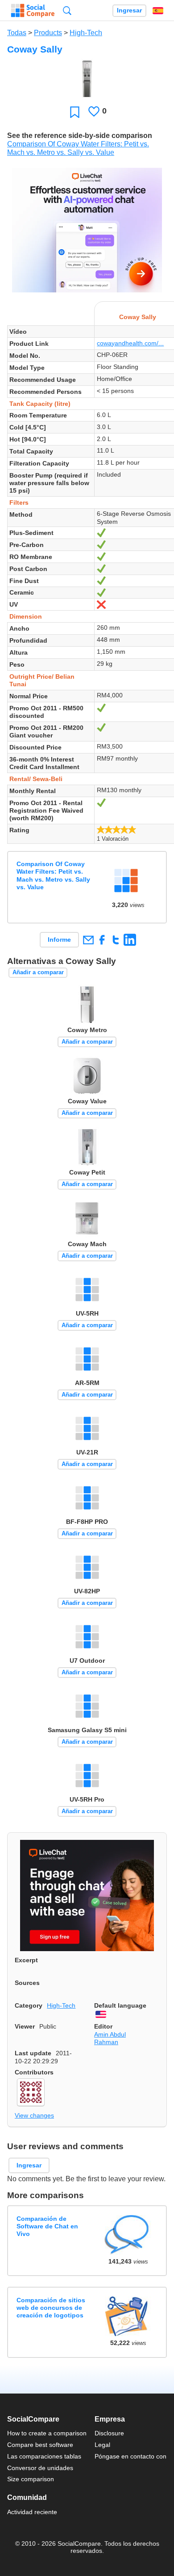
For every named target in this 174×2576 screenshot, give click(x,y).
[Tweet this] (116, 940)
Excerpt (26, 1960)
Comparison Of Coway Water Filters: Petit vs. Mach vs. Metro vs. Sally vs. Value (53, 875)
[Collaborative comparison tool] (33, 11)
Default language (120, 2005)
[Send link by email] (88, 940)
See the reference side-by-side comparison (80, 136)
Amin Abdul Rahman (110, 2038)
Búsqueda (67, 10)
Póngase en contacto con (130, 2456)
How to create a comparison (47, 2433)
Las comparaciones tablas (44, 2456)
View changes (34, 2115)
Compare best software (40, 2445)
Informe (59, 940)
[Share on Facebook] (102, 940)
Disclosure (109, 2433)
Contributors (34, 2072)
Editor (103, 2026)
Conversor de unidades (40, 2468)
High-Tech (86, 33)
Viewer (25, 2026)
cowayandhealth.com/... (130, 343)
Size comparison (31, 2479)
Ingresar (129, 10)
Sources (27, 1983)
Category (29, 2005)
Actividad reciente (32, 2512)
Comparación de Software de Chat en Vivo (47, 2226)
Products (48, 33)
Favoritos (75, 112)
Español (158, 11)
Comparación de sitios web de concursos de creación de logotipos (51, 2308)
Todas (17, 33)
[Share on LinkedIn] (130, 940)
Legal (102, 2445)
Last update (33, 2053)
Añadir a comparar (38, 972)
